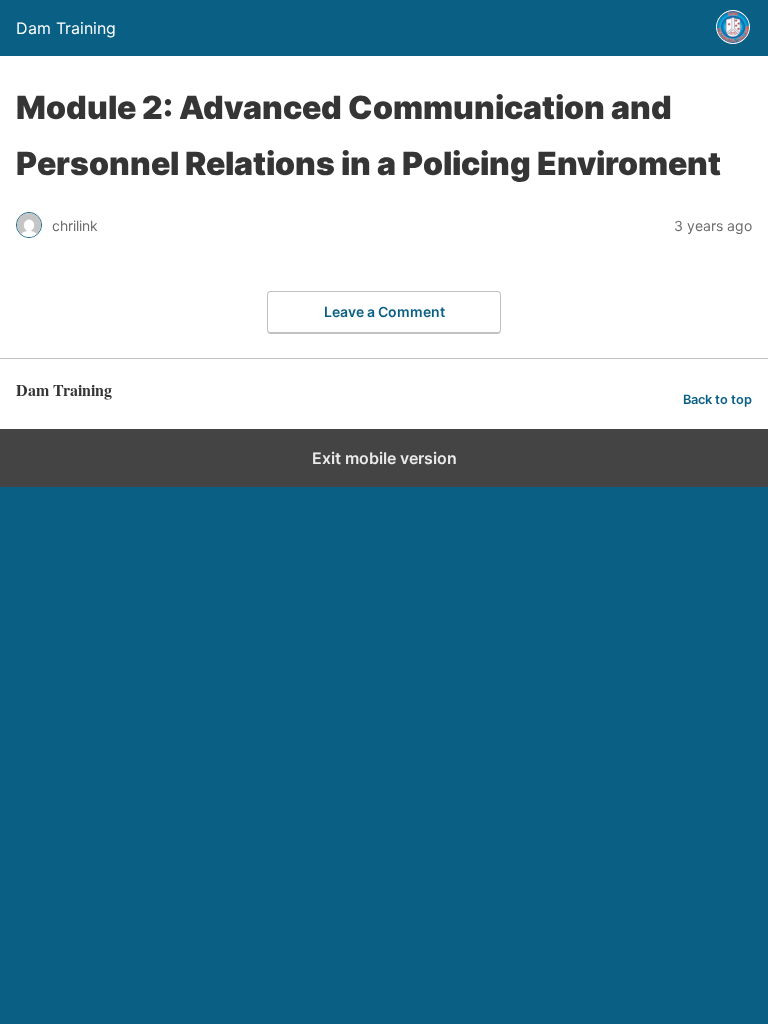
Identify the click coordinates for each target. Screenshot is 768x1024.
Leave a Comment (384, 311)
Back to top (717, 399)
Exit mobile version (384, 458)
